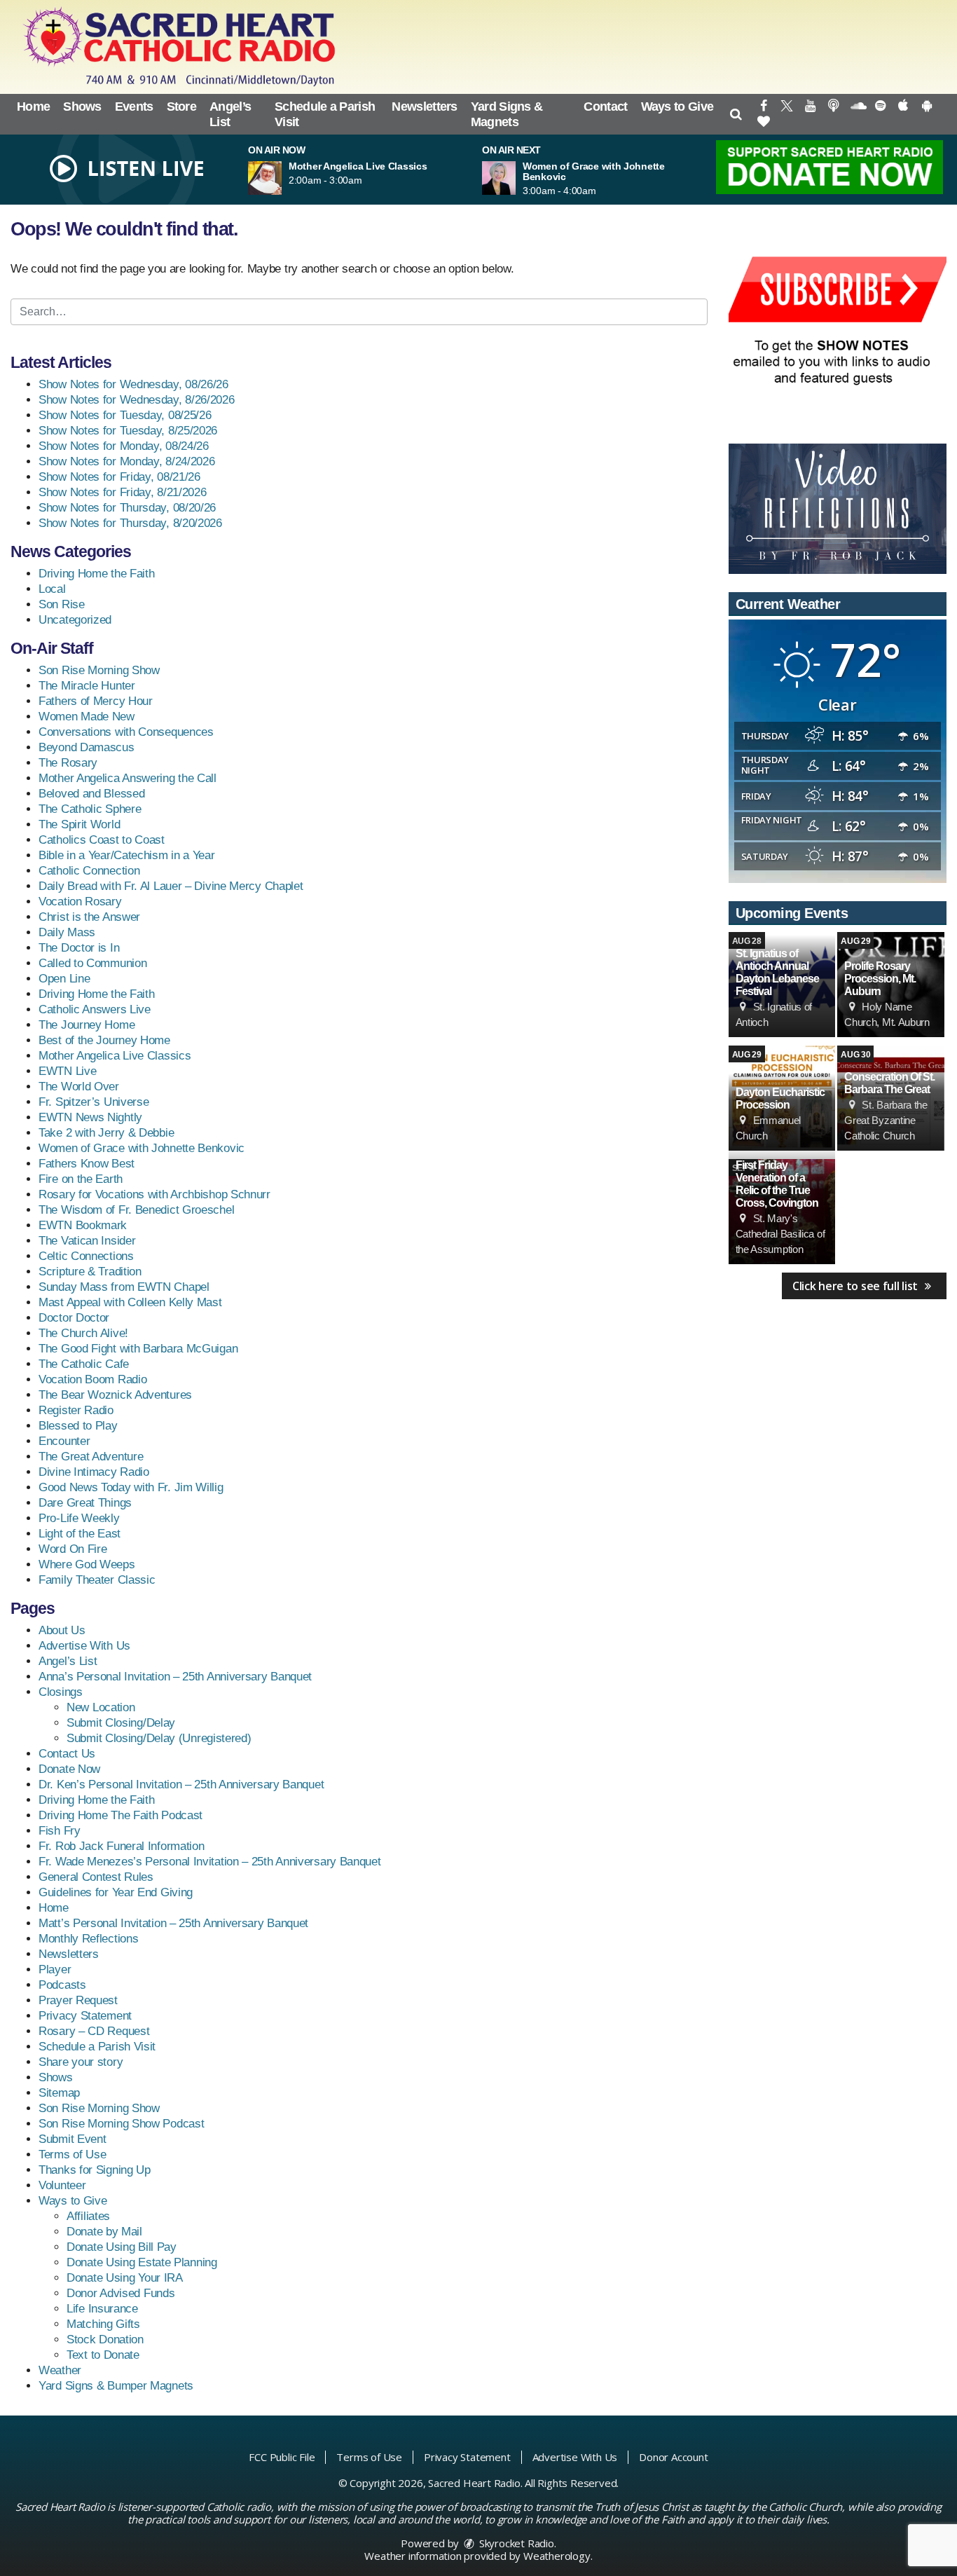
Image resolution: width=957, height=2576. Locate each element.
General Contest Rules (96, 1877)
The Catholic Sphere (90, 809)
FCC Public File (282, 2457)
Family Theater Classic (97, 1580)
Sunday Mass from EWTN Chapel (124, 1287)
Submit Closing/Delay (121, 1723)
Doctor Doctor (74, 1318)
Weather (60, 2370)
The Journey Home (87, 1025)
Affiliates (88, 2216)
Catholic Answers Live (95, 1009)
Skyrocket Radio (515, 2543)
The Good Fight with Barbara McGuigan (138, 1349)
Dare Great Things (85, 1503)
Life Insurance (102, 2309)
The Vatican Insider (87, 1241)
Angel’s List (230, 114)
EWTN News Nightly (90, 1117)
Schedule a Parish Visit (325, 114)
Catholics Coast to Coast (102, 840)
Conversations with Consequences (126, 732)
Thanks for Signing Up (95, 2170)
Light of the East (80, 1534)
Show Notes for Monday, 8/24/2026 (126, 461)
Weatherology (557, 2556)
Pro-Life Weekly (79, 1518)
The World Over (79, 1087)
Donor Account (673, 2457)
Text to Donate (103, 2355)
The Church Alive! (83, 1333)
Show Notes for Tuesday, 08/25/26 (125, 415)
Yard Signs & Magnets (507, 114)
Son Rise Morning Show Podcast (121, 2124)
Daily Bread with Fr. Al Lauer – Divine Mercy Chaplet (171, 886)
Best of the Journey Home (104, 1040)
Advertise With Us (84, 1646)
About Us (62, 1630)
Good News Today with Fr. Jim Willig (131, 1487)
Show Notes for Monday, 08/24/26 (124, 446)
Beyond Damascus (87, 747)
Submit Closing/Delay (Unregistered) (159, 1738)
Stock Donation (105, 2339)
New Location (101, 1707)
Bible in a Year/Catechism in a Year (127, 855)
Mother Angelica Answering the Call (128, 778)
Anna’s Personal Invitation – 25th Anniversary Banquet (175, 1677)
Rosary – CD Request (94, 2031)
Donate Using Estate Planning (142, 2262)
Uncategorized (75, 620)
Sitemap (59, 2093)
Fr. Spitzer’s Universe (94, 1102)
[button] (735, 114)
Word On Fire (73, 1549)
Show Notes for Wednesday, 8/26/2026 (137, 400)
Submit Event (72, 2139)
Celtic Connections (86, 1256)
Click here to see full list (856, 1286)
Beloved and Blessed (91, 794)
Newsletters (424, 107)
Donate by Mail (104, 2232)
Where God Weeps (87, 1564)
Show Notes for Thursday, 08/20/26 (127, 508)
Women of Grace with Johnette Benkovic (142, 1148)
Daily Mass (67, 932)
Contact (605, 107)
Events (134, 107)
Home (33, 107)
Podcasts (62, 1985)
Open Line (64, 979)
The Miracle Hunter (87, 686)
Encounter (64, 1441)
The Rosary (68, 763)
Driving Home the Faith (96, 574)
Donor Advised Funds (121, 2293)
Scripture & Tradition (90, 1272)
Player (55, 1969)
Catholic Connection (89, 871)
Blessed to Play (78, 1426)
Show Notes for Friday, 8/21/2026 (122, 492)
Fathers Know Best (87, 1164)
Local (52, 589)
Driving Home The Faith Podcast (121, 1815)
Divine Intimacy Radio (94, 1472)
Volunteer (62, 2185)
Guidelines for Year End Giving (116, 1892)
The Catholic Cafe (84, 1364)
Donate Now (69, 1769)
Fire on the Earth (81, 1179)
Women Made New (87, 717)
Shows (82, 107)
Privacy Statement (85, 2016)
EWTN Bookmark (83, 1225)
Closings (61, 1692)
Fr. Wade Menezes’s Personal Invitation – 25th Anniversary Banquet (210, 1862)
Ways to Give (677, 107)
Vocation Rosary (80, 902)
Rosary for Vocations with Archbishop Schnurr (154, 1194)
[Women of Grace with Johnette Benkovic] (516, 178)
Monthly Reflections (88, 1939)
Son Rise (62, 604)
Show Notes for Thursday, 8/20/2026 (130, 523)
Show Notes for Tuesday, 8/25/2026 (128, 431)
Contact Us (67, 1754)
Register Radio (76, 1410)
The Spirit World (79, 824)
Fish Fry (60, 1831)
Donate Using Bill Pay (122, 2247)
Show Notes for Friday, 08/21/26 (119, 477)
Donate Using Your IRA (125, 2278)
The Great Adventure (91, 1457)
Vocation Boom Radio (92, 1379)
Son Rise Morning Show (99, 670)
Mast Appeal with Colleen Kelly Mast (130, 1302)
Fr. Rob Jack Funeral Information (121, 1846)
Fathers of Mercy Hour (96, 701)
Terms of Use (72, 2154)
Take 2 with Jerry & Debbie (106, 1133)
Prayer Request (78, 2000)
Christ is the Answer (89, 917)
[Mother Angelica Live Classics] (282, 178)
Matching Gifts (103, 2324)
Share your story (81, 2062)
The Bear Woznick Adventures (115, 1395)
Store (182, 107)
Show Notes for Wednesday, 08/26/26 (133, 384)
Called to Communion (92, 963)
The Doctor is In (79, 948)
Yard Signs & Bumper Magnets (116, 2386)
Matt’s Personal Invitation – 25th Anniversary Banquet (173, 1923)
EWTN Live (67, 1071)
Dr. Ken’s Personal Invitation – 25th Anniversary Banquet (181, 1784)
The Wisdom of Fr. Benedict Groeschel (136, 1210)
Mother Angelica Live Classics (115, 1056)
